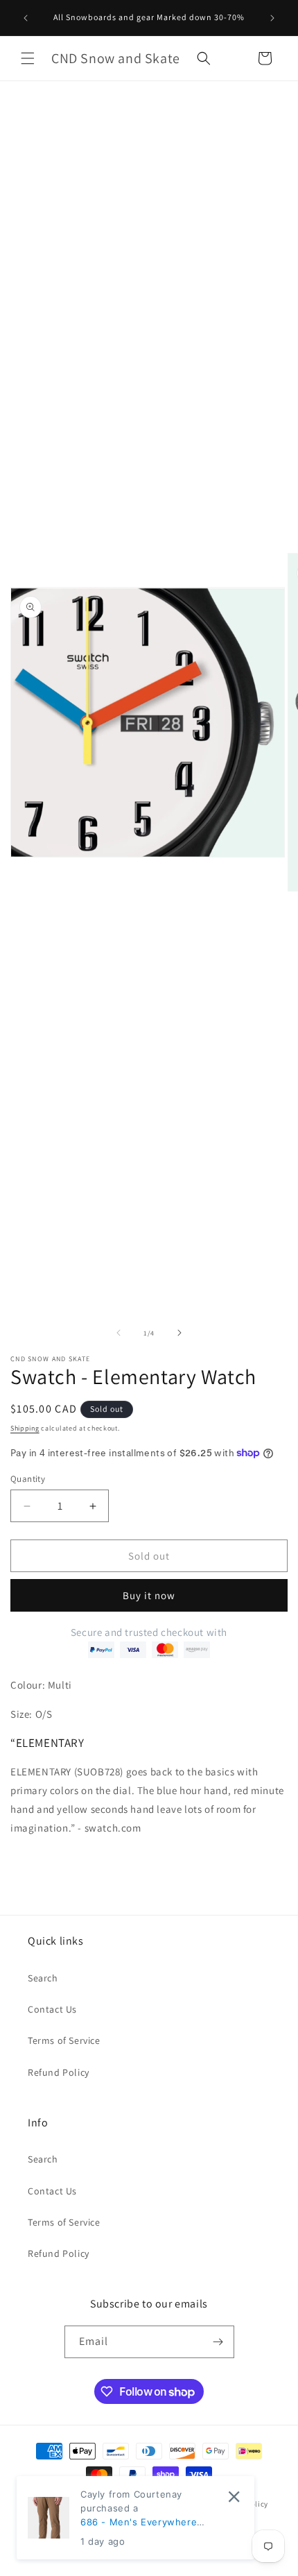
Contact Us (52, 2009)
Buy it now (149, 1595)
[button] (28, 58)
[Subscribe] (218, 2342)
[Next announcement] (272, 18)
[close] (234, 2497)
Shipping (25, 1428)
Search (43, 1978)
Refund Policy (59, 2072)
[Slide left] (119, 1333)
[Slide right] (179, 1333)
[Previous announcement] (26, 18)
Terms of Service (64, 2040)
